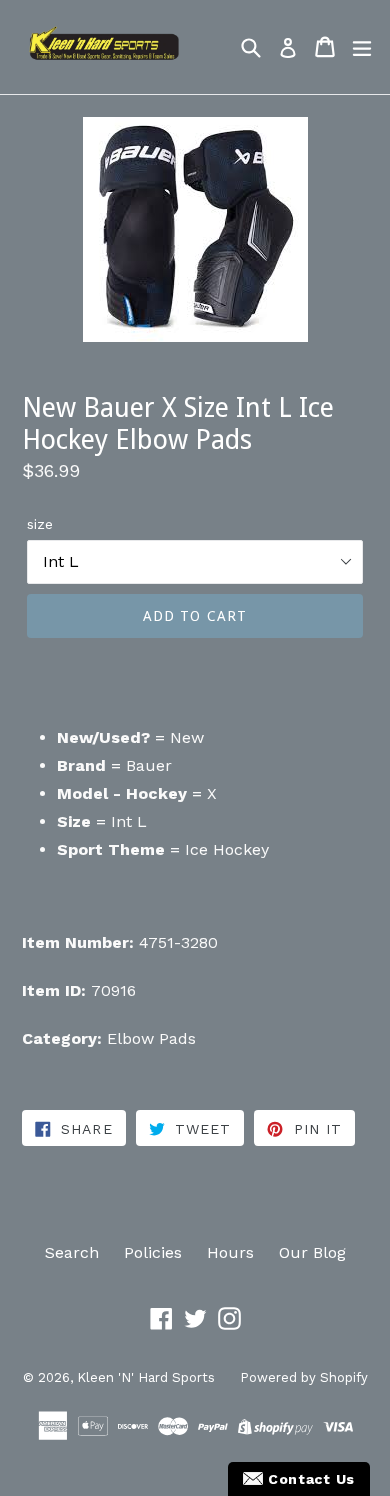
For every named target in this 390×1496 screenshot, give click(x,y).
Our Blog (312, 1252)
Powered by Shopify (304, 1377)
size (40, 524)
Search (72, 1252)
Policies (153, 1252)
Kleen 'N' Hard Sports (146, 1377)
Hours (230, 1252)
